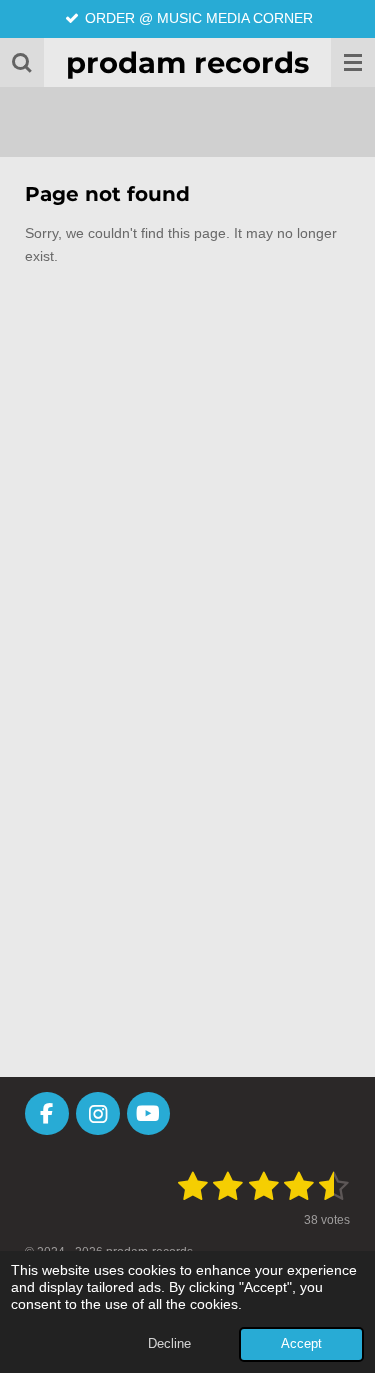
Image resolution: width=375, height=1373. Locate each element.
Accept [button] (301, 1344)
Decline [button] (169, 1344)
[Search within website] (22, 62)
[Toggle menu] (353, 62)
